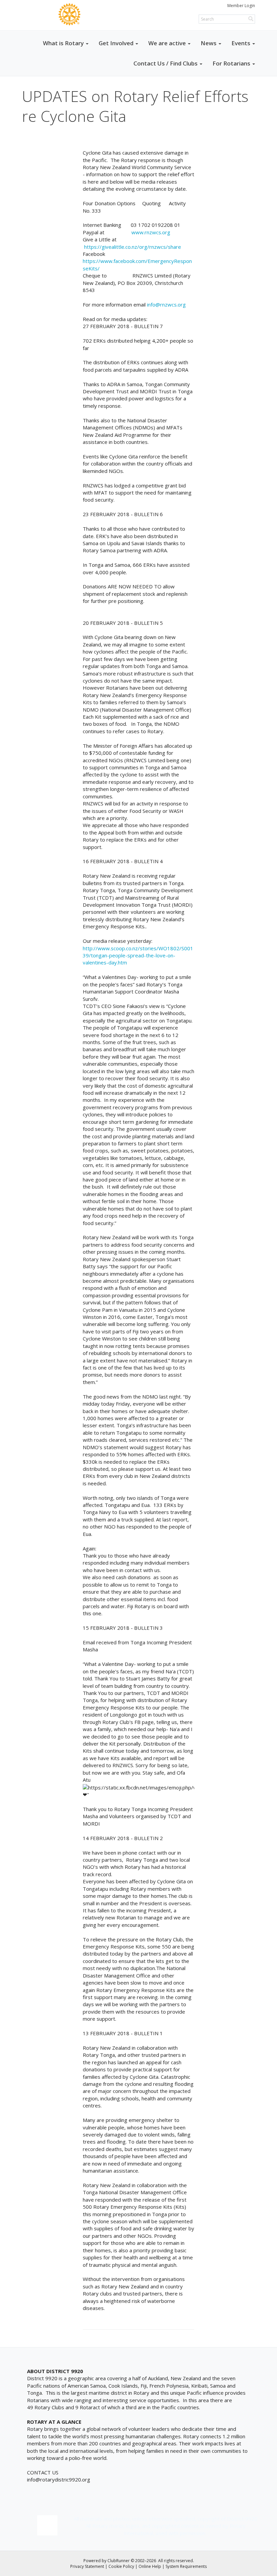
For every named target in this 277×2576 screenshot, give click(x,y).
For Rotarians (231, 63)
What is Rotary (63, 43)
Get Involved (116, 43)
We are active (167, 43)
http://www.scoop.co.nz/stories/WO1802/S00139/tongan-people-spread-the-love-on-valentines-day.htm (138, 955)
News (209, 43)
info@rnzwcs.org (166, 304)
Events (241, 43)
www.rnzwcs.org (151, 232)
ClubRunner (119, 2561)
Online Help (150, 2566)
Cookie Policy (121, 2566)
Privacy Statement (87, 2566)
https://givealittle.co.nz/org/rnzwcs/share (133, 247)
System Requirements (186, 2566)
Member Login (241, 6)
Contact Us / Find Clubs (166, 63)
